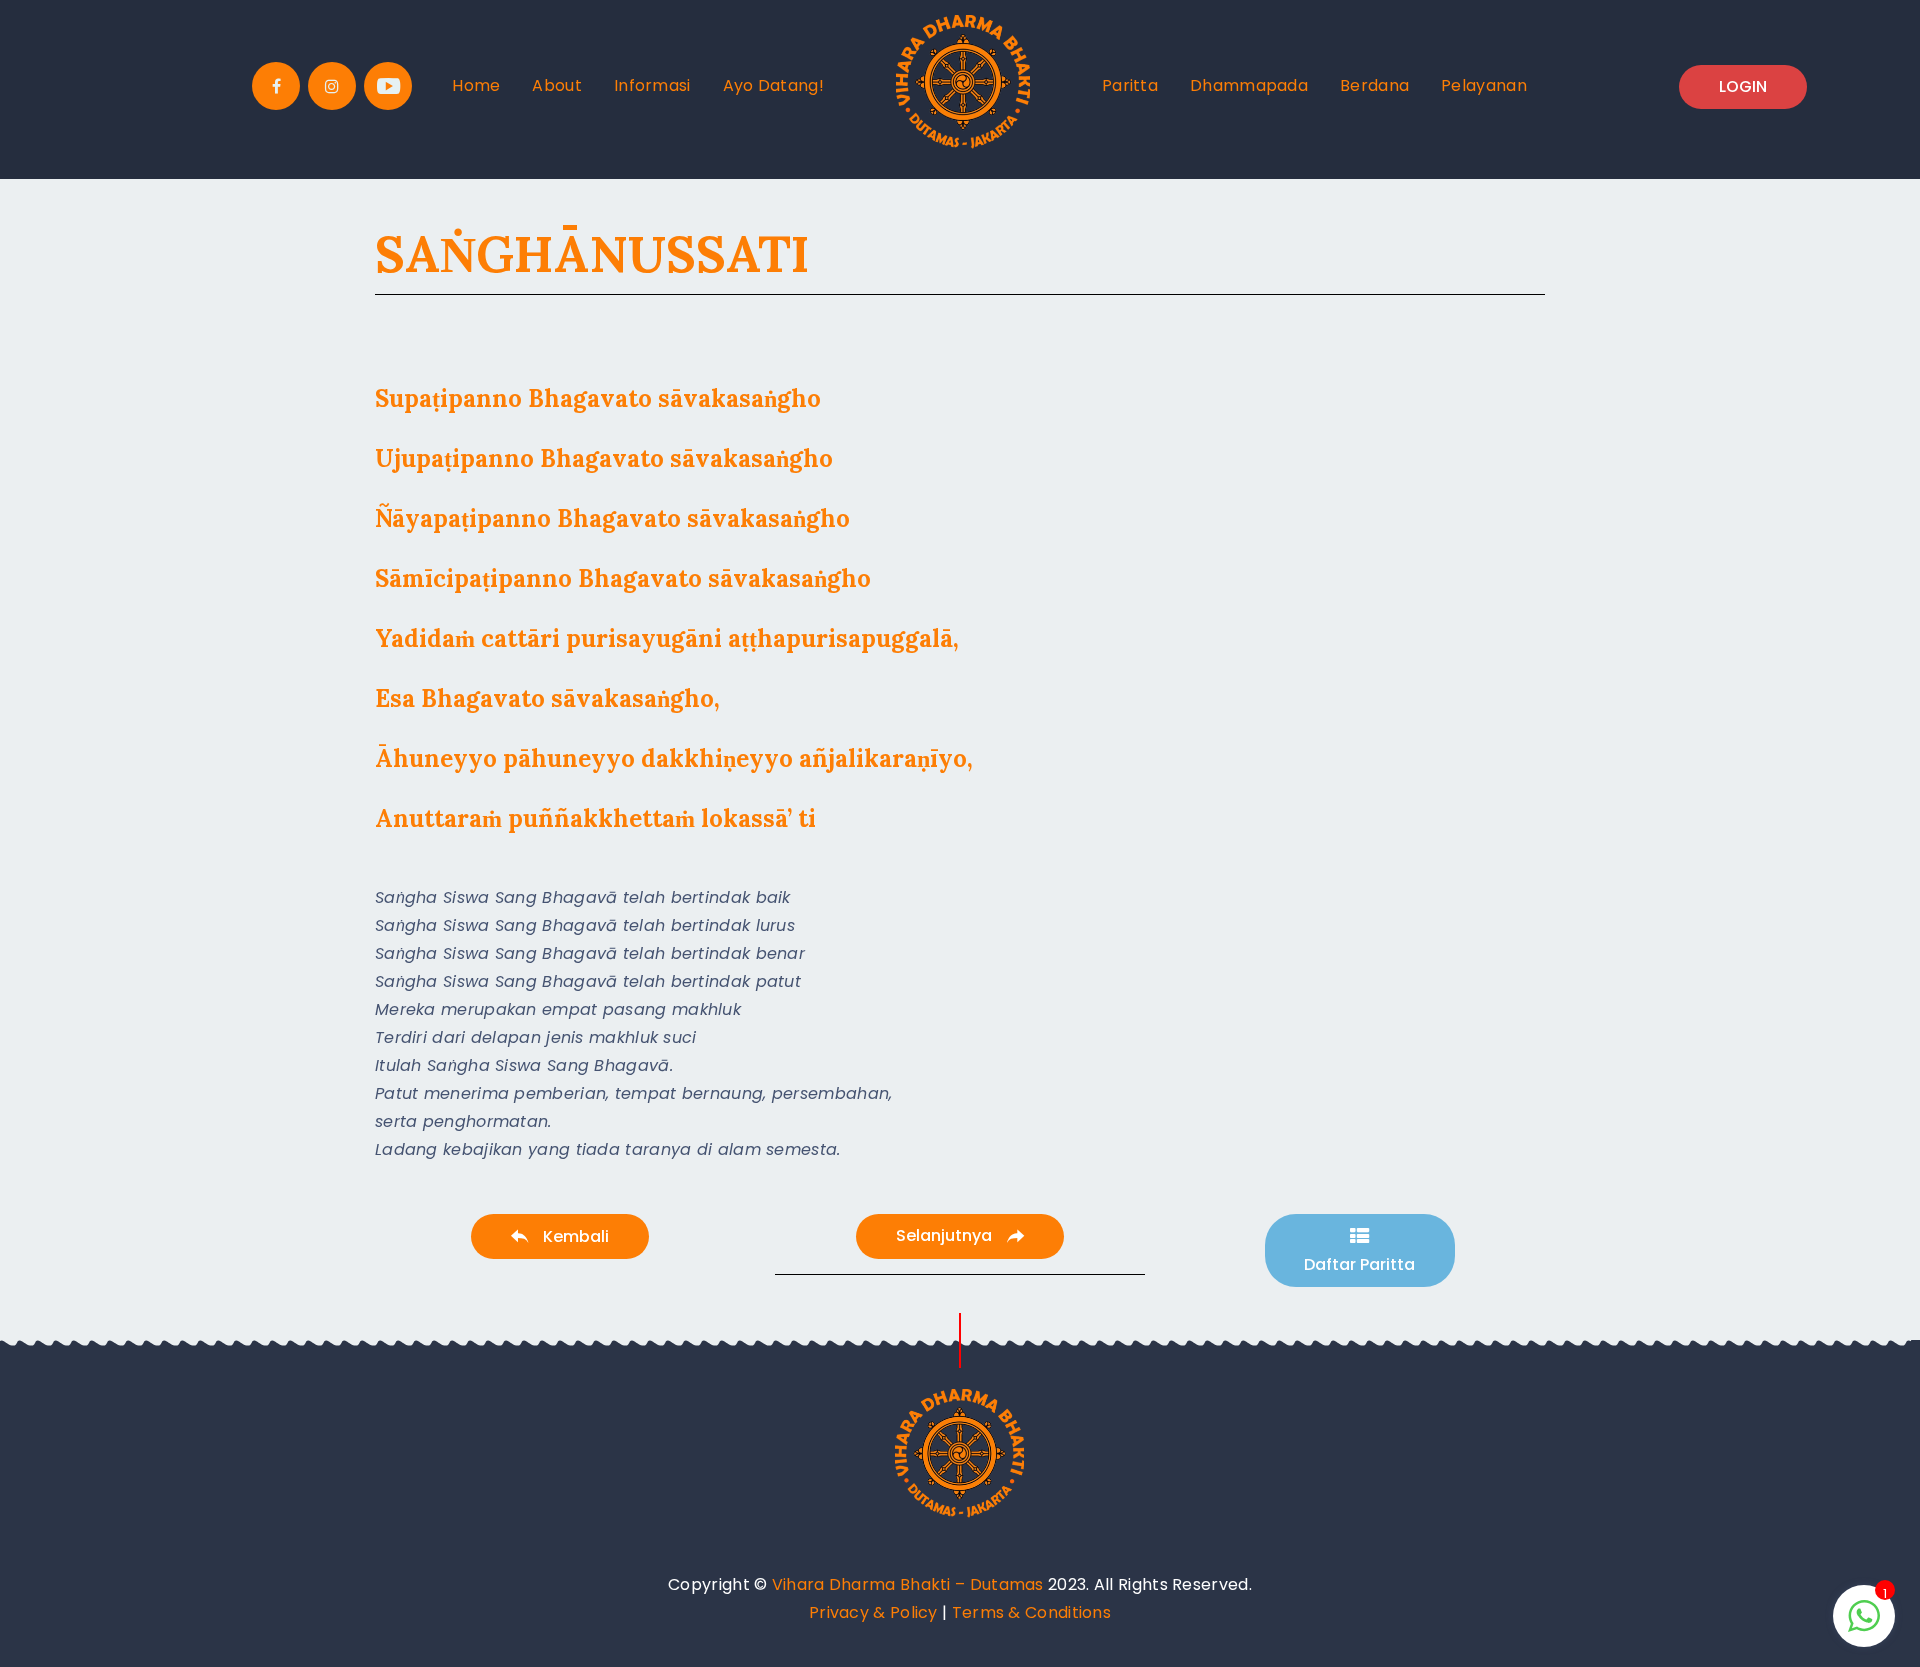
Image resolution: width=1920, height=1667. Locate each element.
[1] (1864, 1626)
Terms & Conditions (1031, 1612)
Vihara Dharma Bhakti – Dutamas (908, 1584)
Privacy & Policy (873, 1612)
